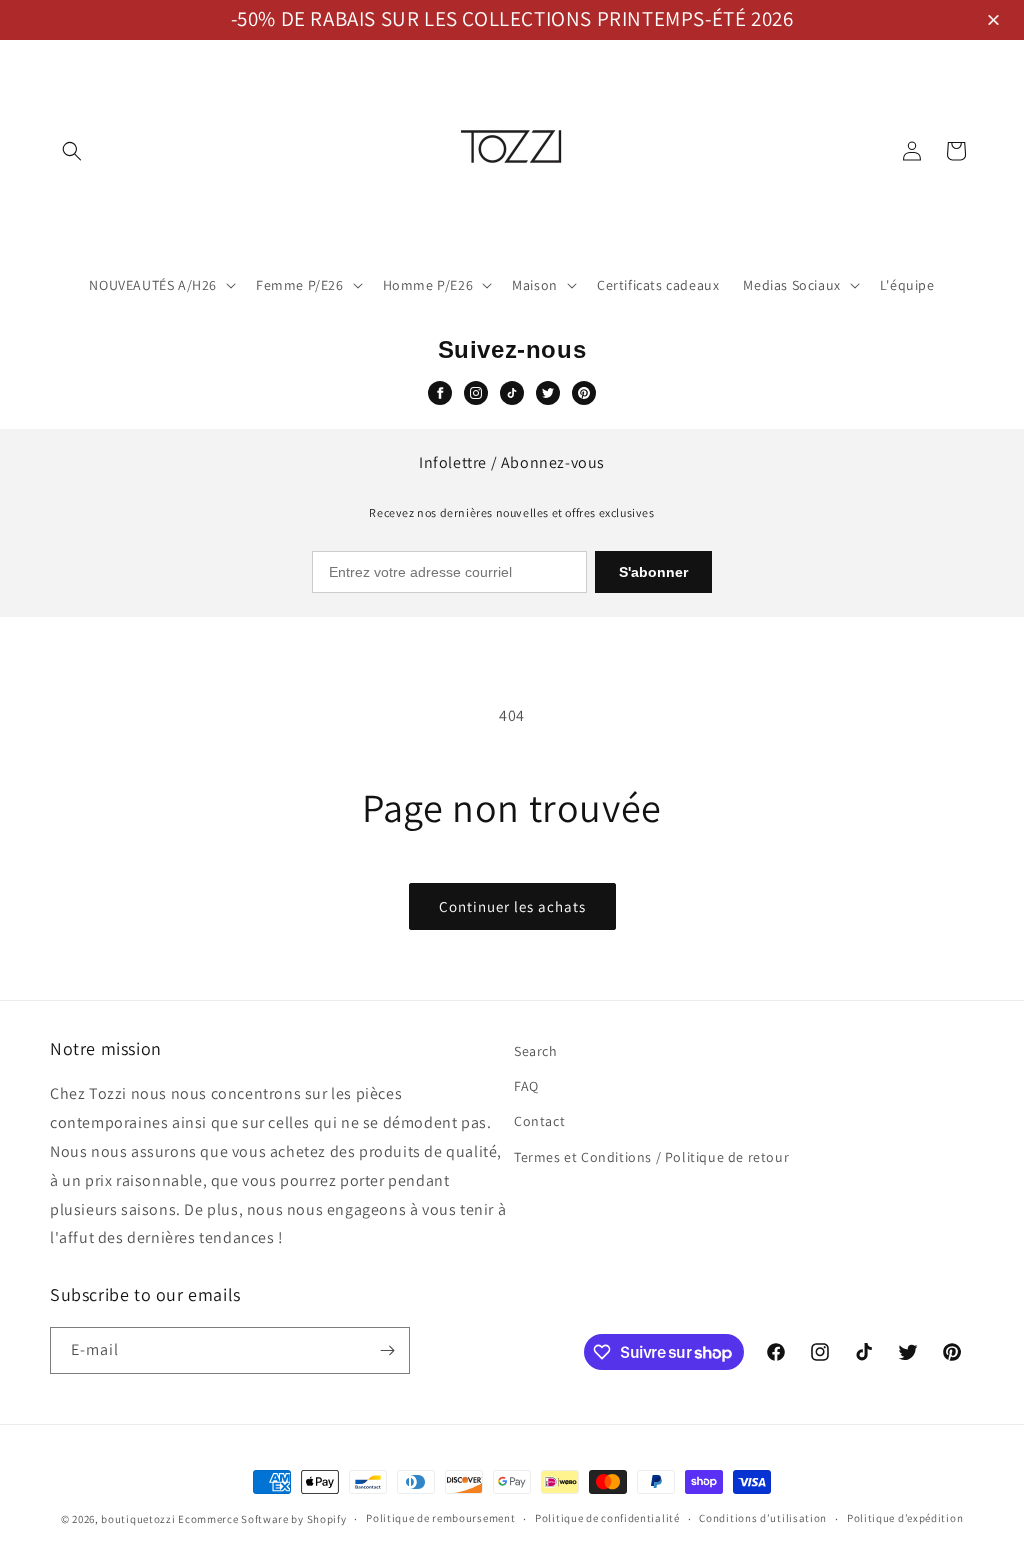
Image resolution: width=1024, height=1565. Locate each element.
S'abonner (653, 572)
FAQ (526, 1086)
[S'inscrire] (387, 1350)
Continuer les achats (512, 906)
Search (536, 1051)
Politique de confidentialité (607, 1518)
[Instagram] (476, 393)
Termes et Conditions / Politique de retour (651, 1157)
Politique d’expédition (905, 1518)
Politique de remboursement (440, 1518)
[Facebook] (440, 393)
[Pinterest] (584, 393)
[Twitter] (548, 393)
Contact (539, 1121)
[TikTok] (512, 393)
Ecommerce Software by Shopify (262, 1519)
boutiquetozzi (138, 1519)
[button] (996, 21)
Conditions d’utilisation (763, 1518)
